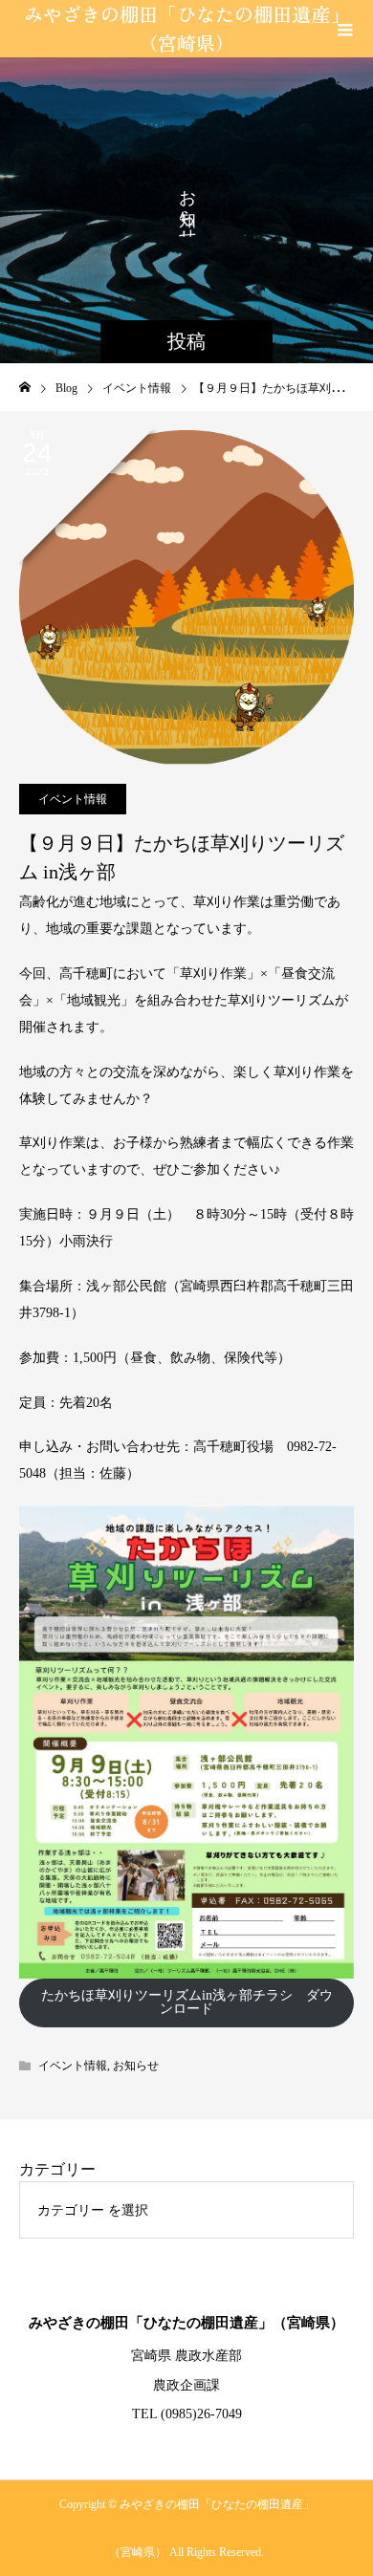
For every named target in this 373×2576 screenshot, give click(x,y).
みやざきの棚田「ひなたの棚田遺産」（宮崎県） (186, 28)
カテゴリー (57, 2169)
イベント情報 (73, 799)
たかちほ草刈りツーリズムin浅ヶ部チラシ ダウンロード (187, 2002)
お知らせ (136, 2066)
